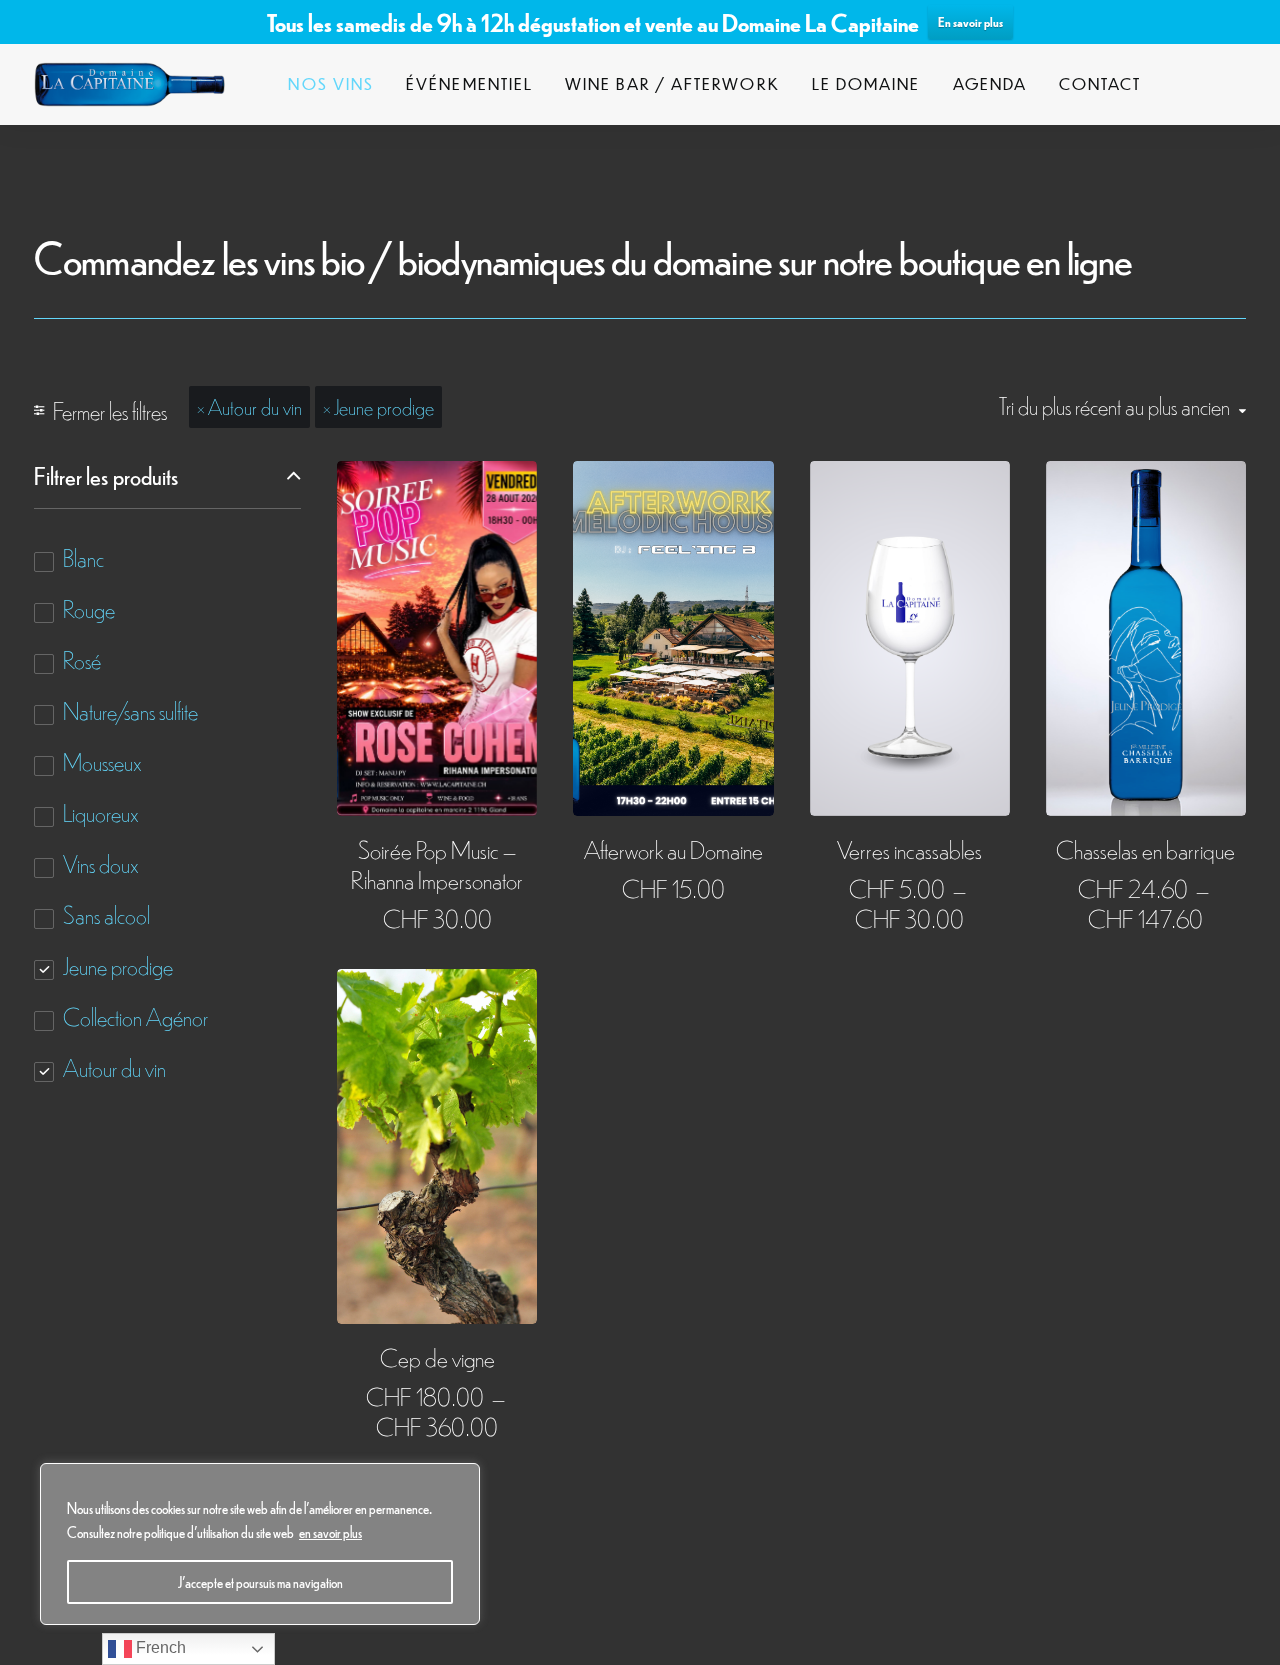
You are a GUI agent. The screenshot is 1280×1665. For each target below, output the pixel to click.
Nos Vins (331, 84)
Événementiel (469, 84)
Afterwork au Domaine (673, 848)
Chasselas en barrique (1145, 848)
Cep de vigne (437, 1356)
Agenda (990, 84)
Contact (1100, 84)
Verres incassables (909, 848)
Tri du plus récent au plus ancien (1114, 405)
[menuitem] (331, 84)
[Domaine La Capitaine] (129, 84)
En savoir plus (970, 21)
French (159, 1647)
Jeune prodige (384, 406)
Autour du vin (255, 406)
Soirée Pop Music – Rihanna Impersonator (437, 863)
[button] (437, 638)
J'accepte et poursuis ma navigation (260, 1582)
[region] (260, 1544)
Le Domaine (866, 84)
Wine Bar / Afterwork (672, 84)
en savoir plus (330, 1532)
